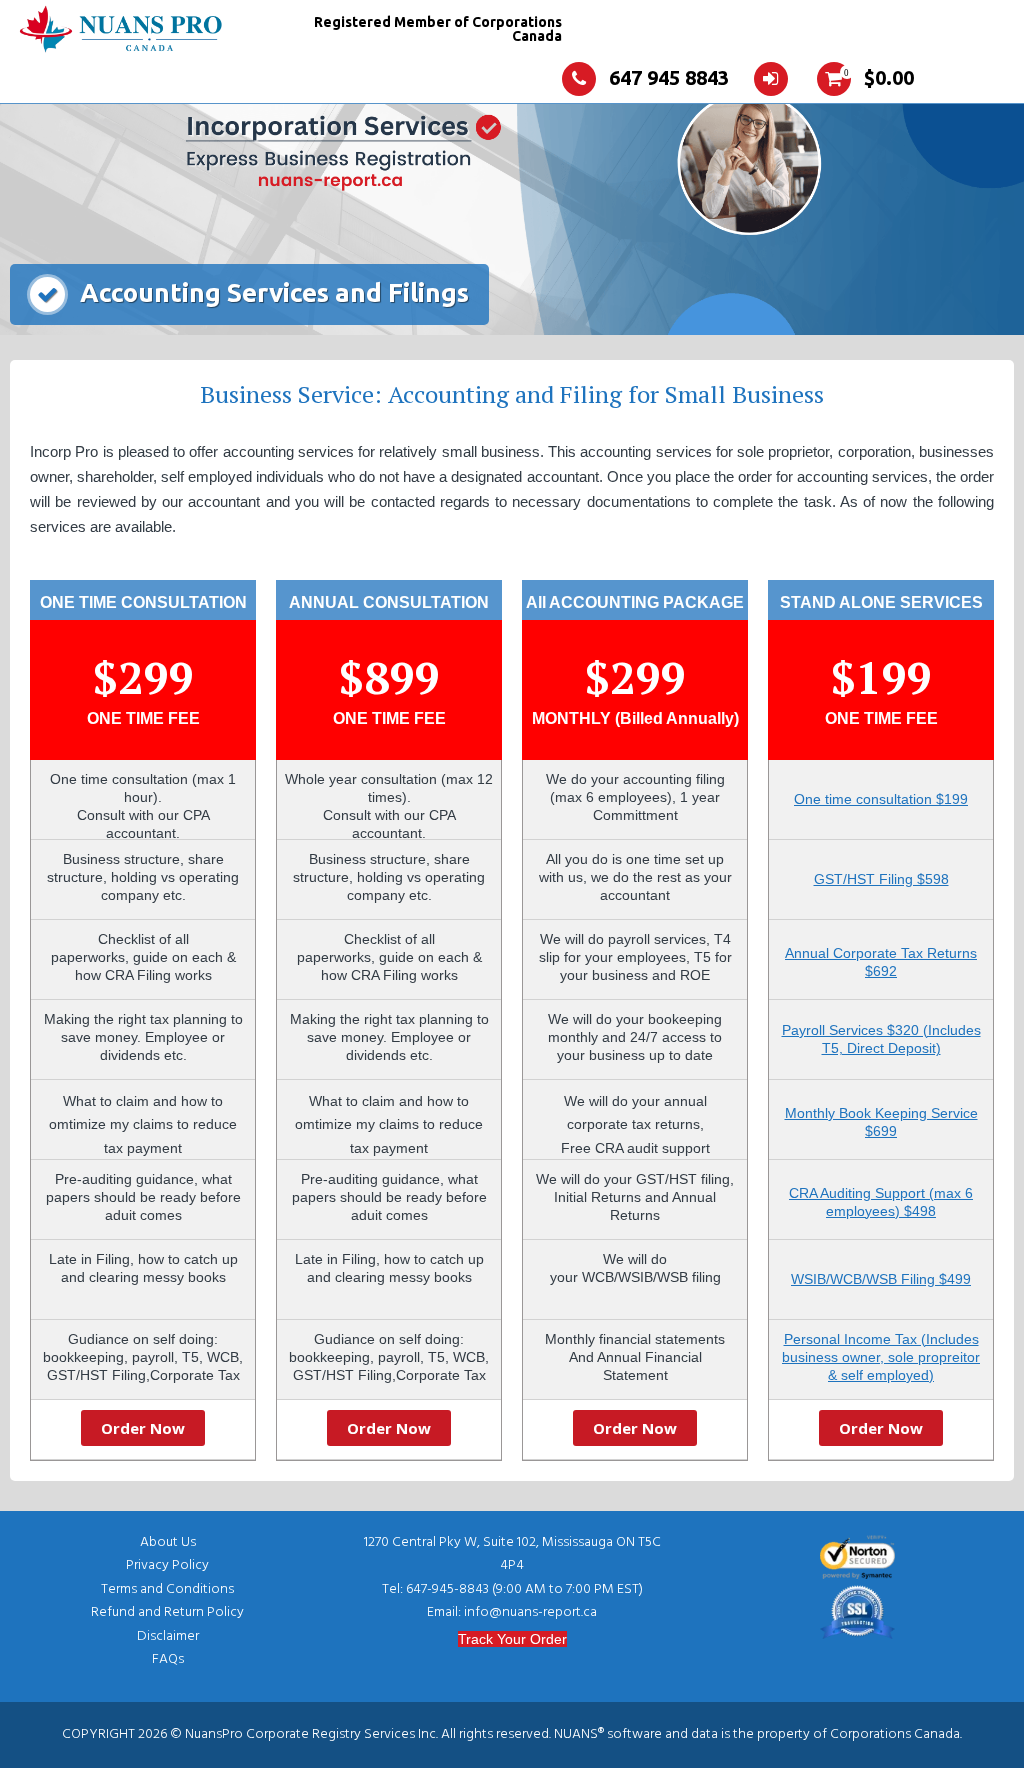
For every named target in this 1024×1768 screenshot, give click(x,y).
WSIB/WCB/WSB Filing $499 (881, 1279)
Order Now (143, 1428)
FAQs (168, 1659)
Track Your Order (512, 1639)
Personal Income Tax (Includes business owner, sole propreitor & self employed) (881, 1357)
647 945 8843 (669, 77)
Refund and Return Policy (167, 1612)
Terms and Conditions (167, 1589)
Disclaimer (168, 1636)
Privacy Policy (167, 1565)
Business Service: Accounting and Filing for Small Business (512, 394)
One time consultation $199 (881, 799)
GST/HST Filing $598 (881, 879)
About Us (168, 1542)
